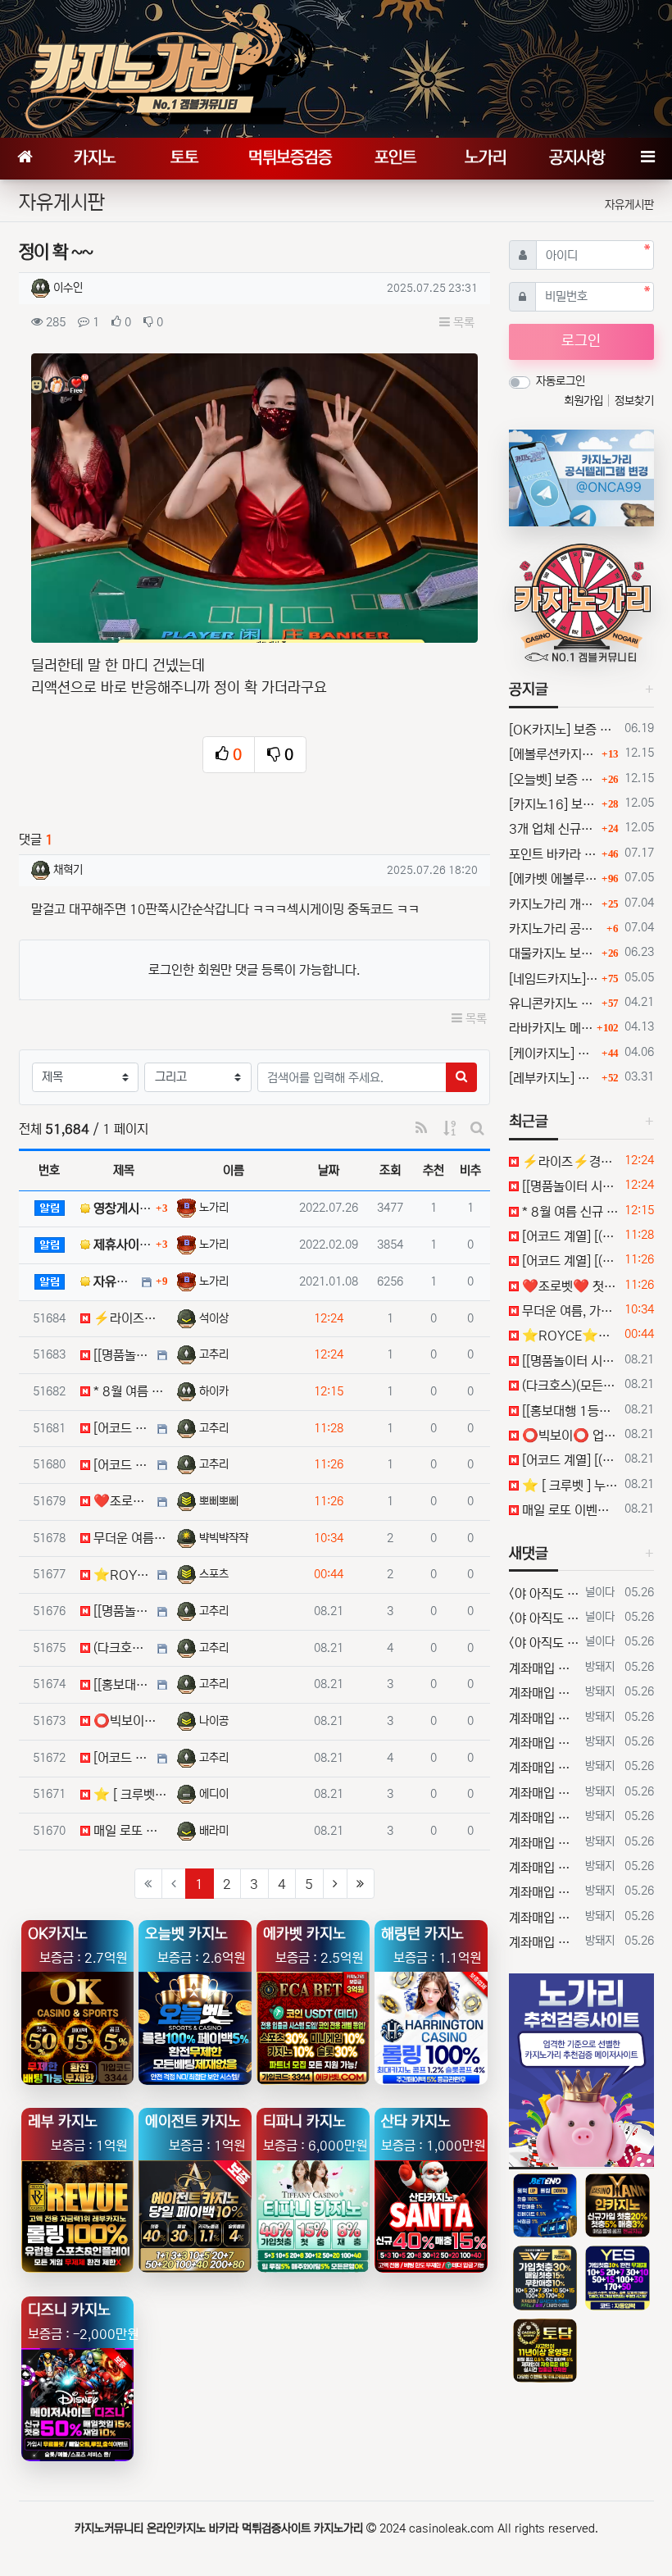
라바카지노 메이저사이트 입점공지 (551, 1028)
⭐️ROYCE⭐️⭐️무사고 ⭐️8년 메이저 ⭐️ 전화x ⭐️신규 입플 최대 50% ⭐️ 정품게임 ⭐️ (568, 1336)
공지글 (529, 690)
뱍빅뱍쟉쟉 (224, 1538)
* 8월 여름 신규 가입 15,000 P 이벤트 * (568, 1212)
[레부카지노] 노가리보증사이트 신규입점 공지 (553, 1078)
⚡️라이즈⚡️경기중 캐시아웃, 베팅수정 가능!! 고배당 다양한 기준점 (568, 1162)
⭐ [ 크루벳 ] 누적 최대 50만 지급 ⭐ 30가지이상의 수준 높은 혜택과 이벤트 (568, 1486)
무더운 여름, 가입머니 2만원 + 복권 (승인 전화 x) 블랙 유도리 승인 (568, 1311)
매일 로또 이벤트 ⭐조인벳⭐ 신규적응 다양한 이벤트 (568, 1510)
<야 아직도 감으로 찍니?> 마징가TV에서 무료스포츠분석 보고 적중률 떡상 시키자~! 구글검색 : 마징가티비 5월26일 (544, 1594)
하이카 (214, 1391)
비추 (470, 1170)
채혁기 (68, 870)
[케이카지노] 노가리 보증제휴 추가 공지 (553, 1054)
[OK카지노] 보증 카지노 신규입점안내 (563, 730)
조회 (390, 1170)
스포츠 (214, 1574)
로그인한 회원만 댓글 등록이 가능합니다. (254, 970)
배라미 (214, 1831)
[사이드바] (647, 159)
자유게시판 (629, 205)
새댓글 (529, 1554)
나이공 (214, 1721)
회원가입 (585, 401)
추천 (434, 1170)
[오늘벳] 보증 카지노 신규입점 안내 (553, 780)
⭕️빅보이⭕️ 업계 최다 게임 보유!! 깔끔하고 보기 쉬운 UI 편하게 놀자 (568, 1436)
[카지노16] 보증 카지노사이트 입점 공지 (553, 804)
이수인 (68, 288)
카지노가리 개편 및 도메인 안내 (553, 904)
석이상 (214, 1318)
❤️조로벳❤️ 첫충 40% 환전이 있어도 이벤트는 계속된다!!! (568, 1286)
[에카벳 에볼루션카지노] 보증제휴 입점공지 (553, 879)
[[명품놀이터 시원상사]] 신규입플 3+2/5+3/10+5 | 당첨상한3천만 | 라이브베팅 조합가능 (568, 1186)
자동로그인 (561, 381)
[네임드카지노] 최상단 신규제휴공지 (553, 979)
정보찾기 (634, 401)
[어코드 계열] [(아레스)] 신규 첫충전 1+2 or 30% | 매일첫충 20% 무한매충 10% (568, 1236)
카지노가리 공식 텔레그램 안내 (556, 929)
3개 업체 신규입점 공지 (553, 829)
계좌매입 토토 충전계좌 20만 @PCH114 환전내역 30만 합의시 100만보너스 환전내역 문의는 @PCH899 (544, 1668)
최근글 (529, 1122)
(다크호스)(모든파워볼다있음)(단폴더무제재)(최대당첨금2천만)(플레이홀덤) (568, 1386)
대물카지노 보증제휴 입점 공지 (553, 953)
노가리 (214, 1208)
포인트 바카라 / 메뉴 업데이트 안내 (553, 854)
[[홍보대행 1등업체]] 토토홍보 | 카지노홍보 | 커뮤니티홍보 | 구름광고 (568, 1411)
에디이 (214, 1794)
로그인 (581, 341)
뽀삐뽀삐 (219, 1501)
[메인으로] (25, 159)
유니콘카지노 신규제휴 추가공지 (553, 1004)
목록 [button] (462, 323)
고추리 (214, 1354)
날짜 (329, 1170)
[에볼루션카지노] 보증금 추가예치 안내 (553, 754)
